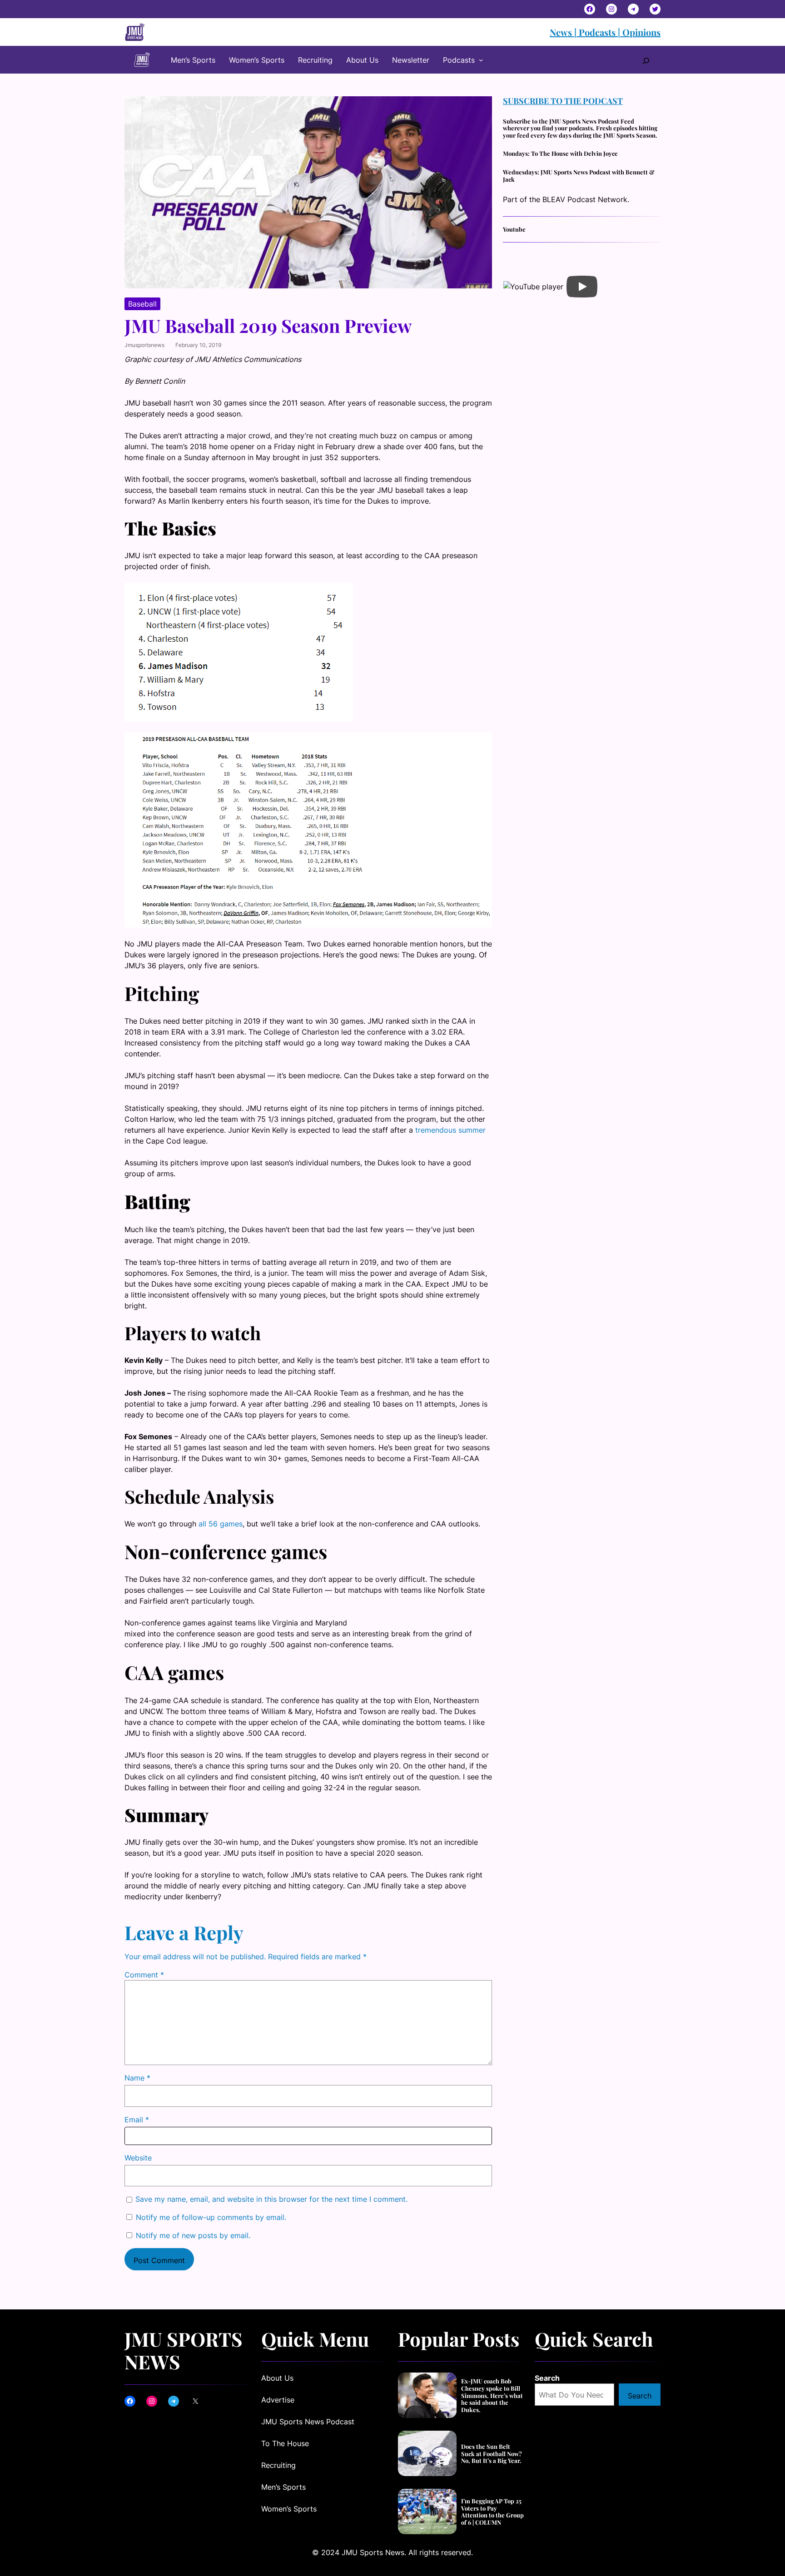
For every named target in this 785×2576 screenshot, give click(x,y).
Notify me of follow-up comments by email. (211, 2217)
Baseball (142, 304)
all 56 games (221, 1524)
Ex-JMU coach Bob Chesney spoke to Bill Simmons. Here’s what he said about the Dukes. (492, 2395)
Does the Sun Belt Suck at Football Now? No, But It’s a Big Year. (492, 2454)
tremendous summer (450, 1130)
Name (137, 2078)
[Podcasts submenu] (481, 60)
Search (547, 2378)
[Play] (582, 287)
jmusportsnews (144, 345)
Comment (144, 1975)
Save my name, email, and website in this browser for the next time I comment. (271, 2199)
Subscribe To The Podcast (563, 101)
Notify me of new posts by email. (193, 2235)
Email (137, 2120)
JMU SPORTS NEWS (184, 2350)
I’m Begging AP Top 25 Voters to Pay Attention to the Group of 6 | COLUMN (492, 2512)
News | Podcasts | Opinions (605, 32)
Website (138, 2158)
